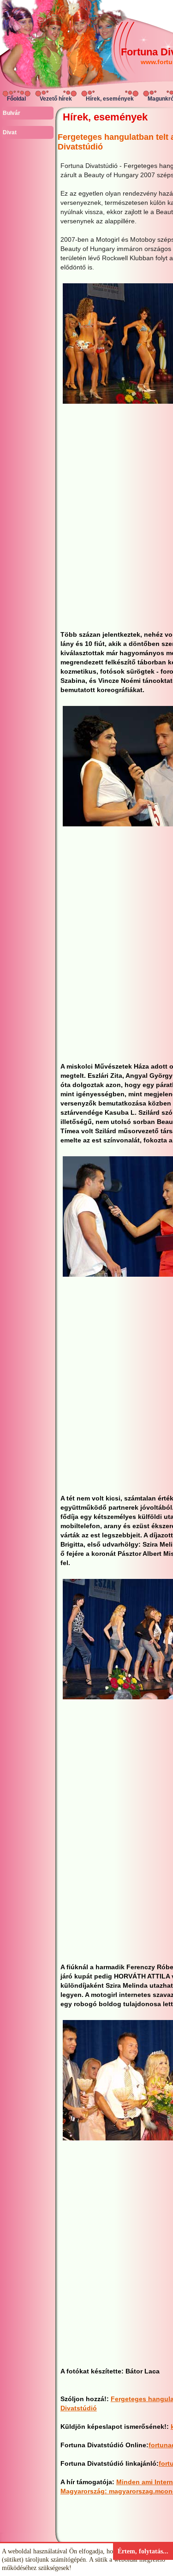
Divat (10, 132)
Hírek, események (110, 99)
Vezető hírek (56, 99)
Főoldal (16, 99)
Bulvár (12, 113)
